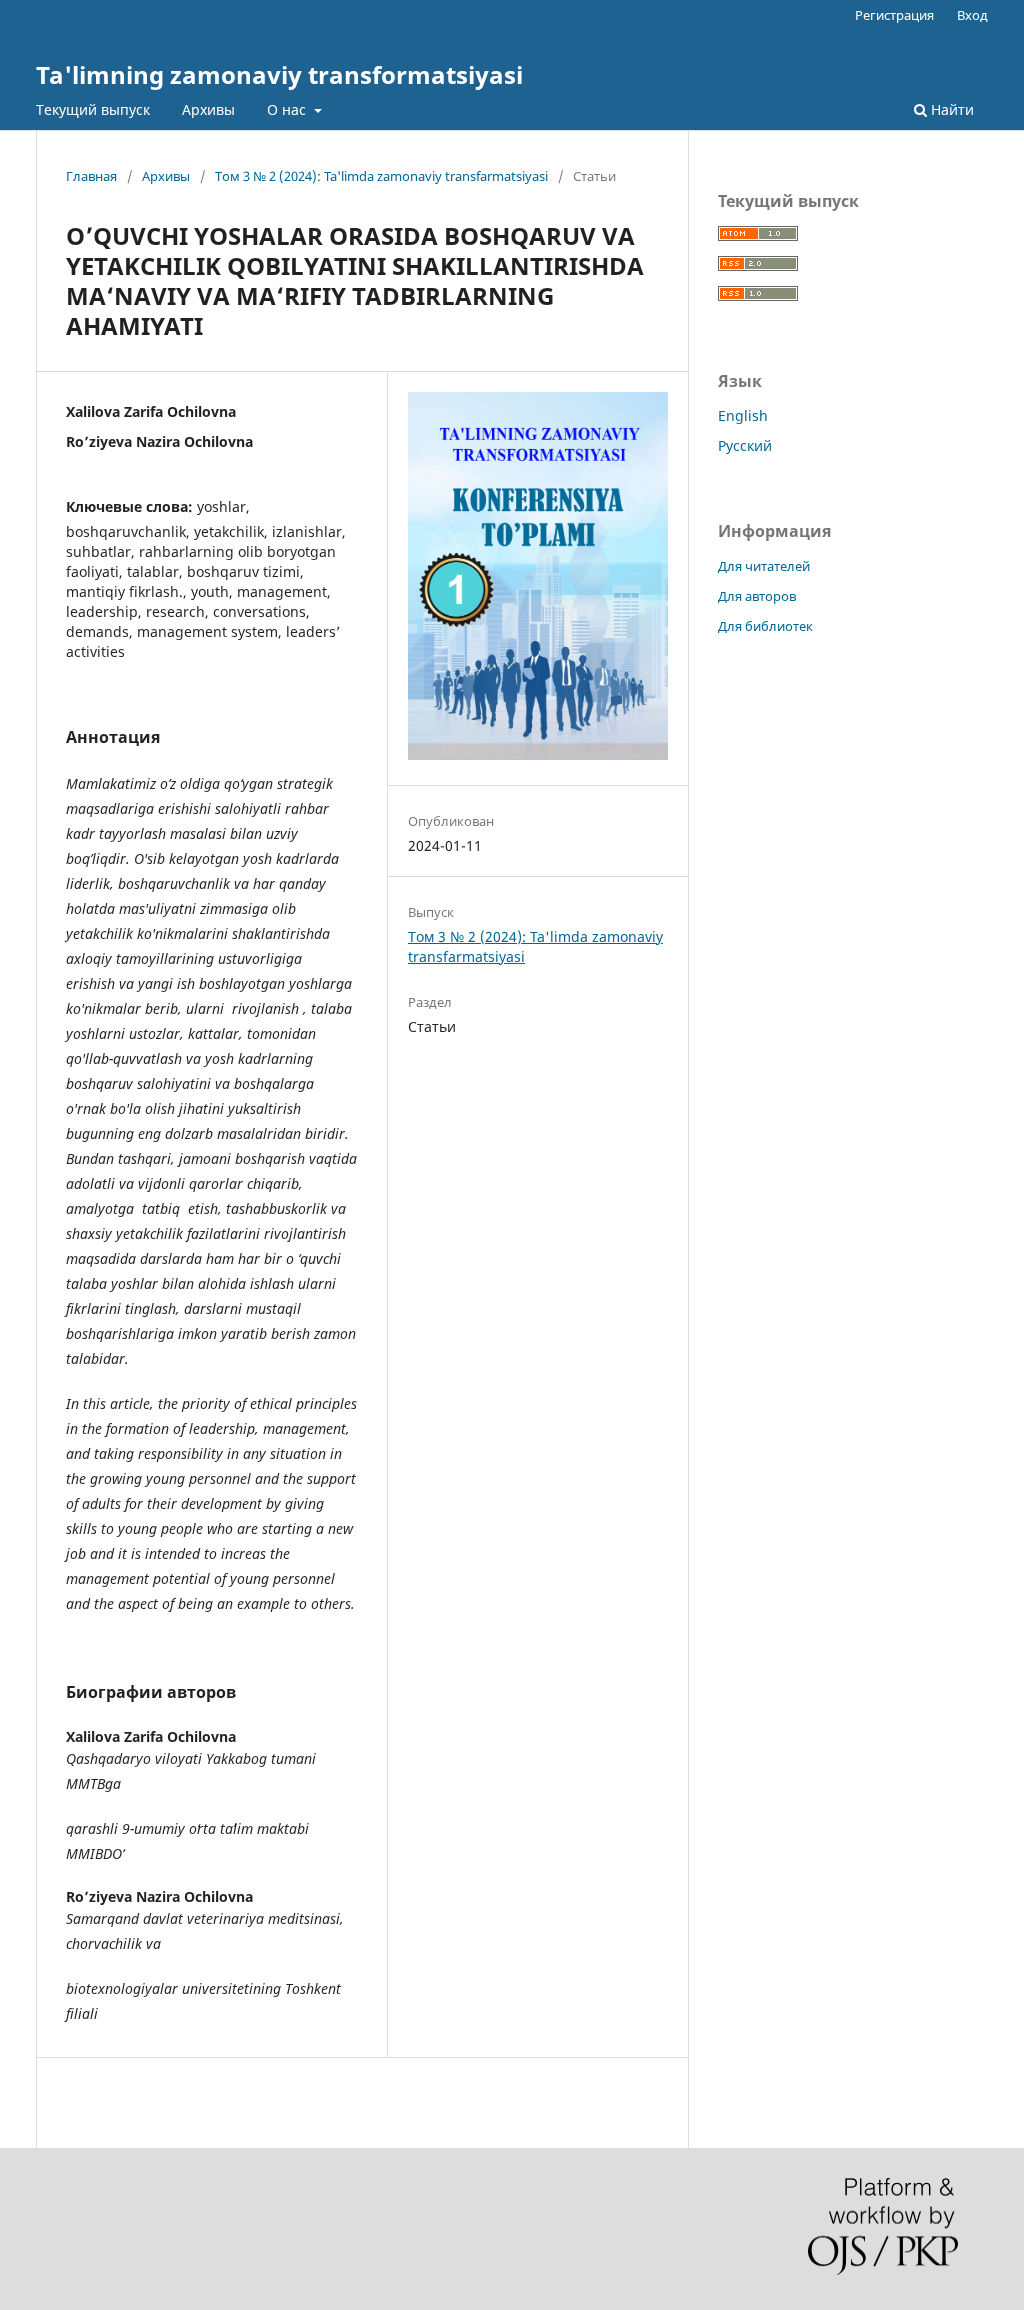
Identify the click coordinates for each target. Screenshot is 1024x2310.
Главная (91, 176)
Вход (972, 15)
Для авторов (757, 596)
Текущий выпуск (93, 109)
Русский (745, 445)
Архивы (208, 109)
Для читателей (764, 566)
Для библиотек (765, 626)
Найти (950, 109)
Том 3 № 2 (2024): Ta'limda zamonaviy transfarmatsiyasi (381, 176)
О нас (288, 109)
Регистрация (894, 15)
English (743, 415)
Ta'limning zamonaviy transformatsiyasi (279, 74)
